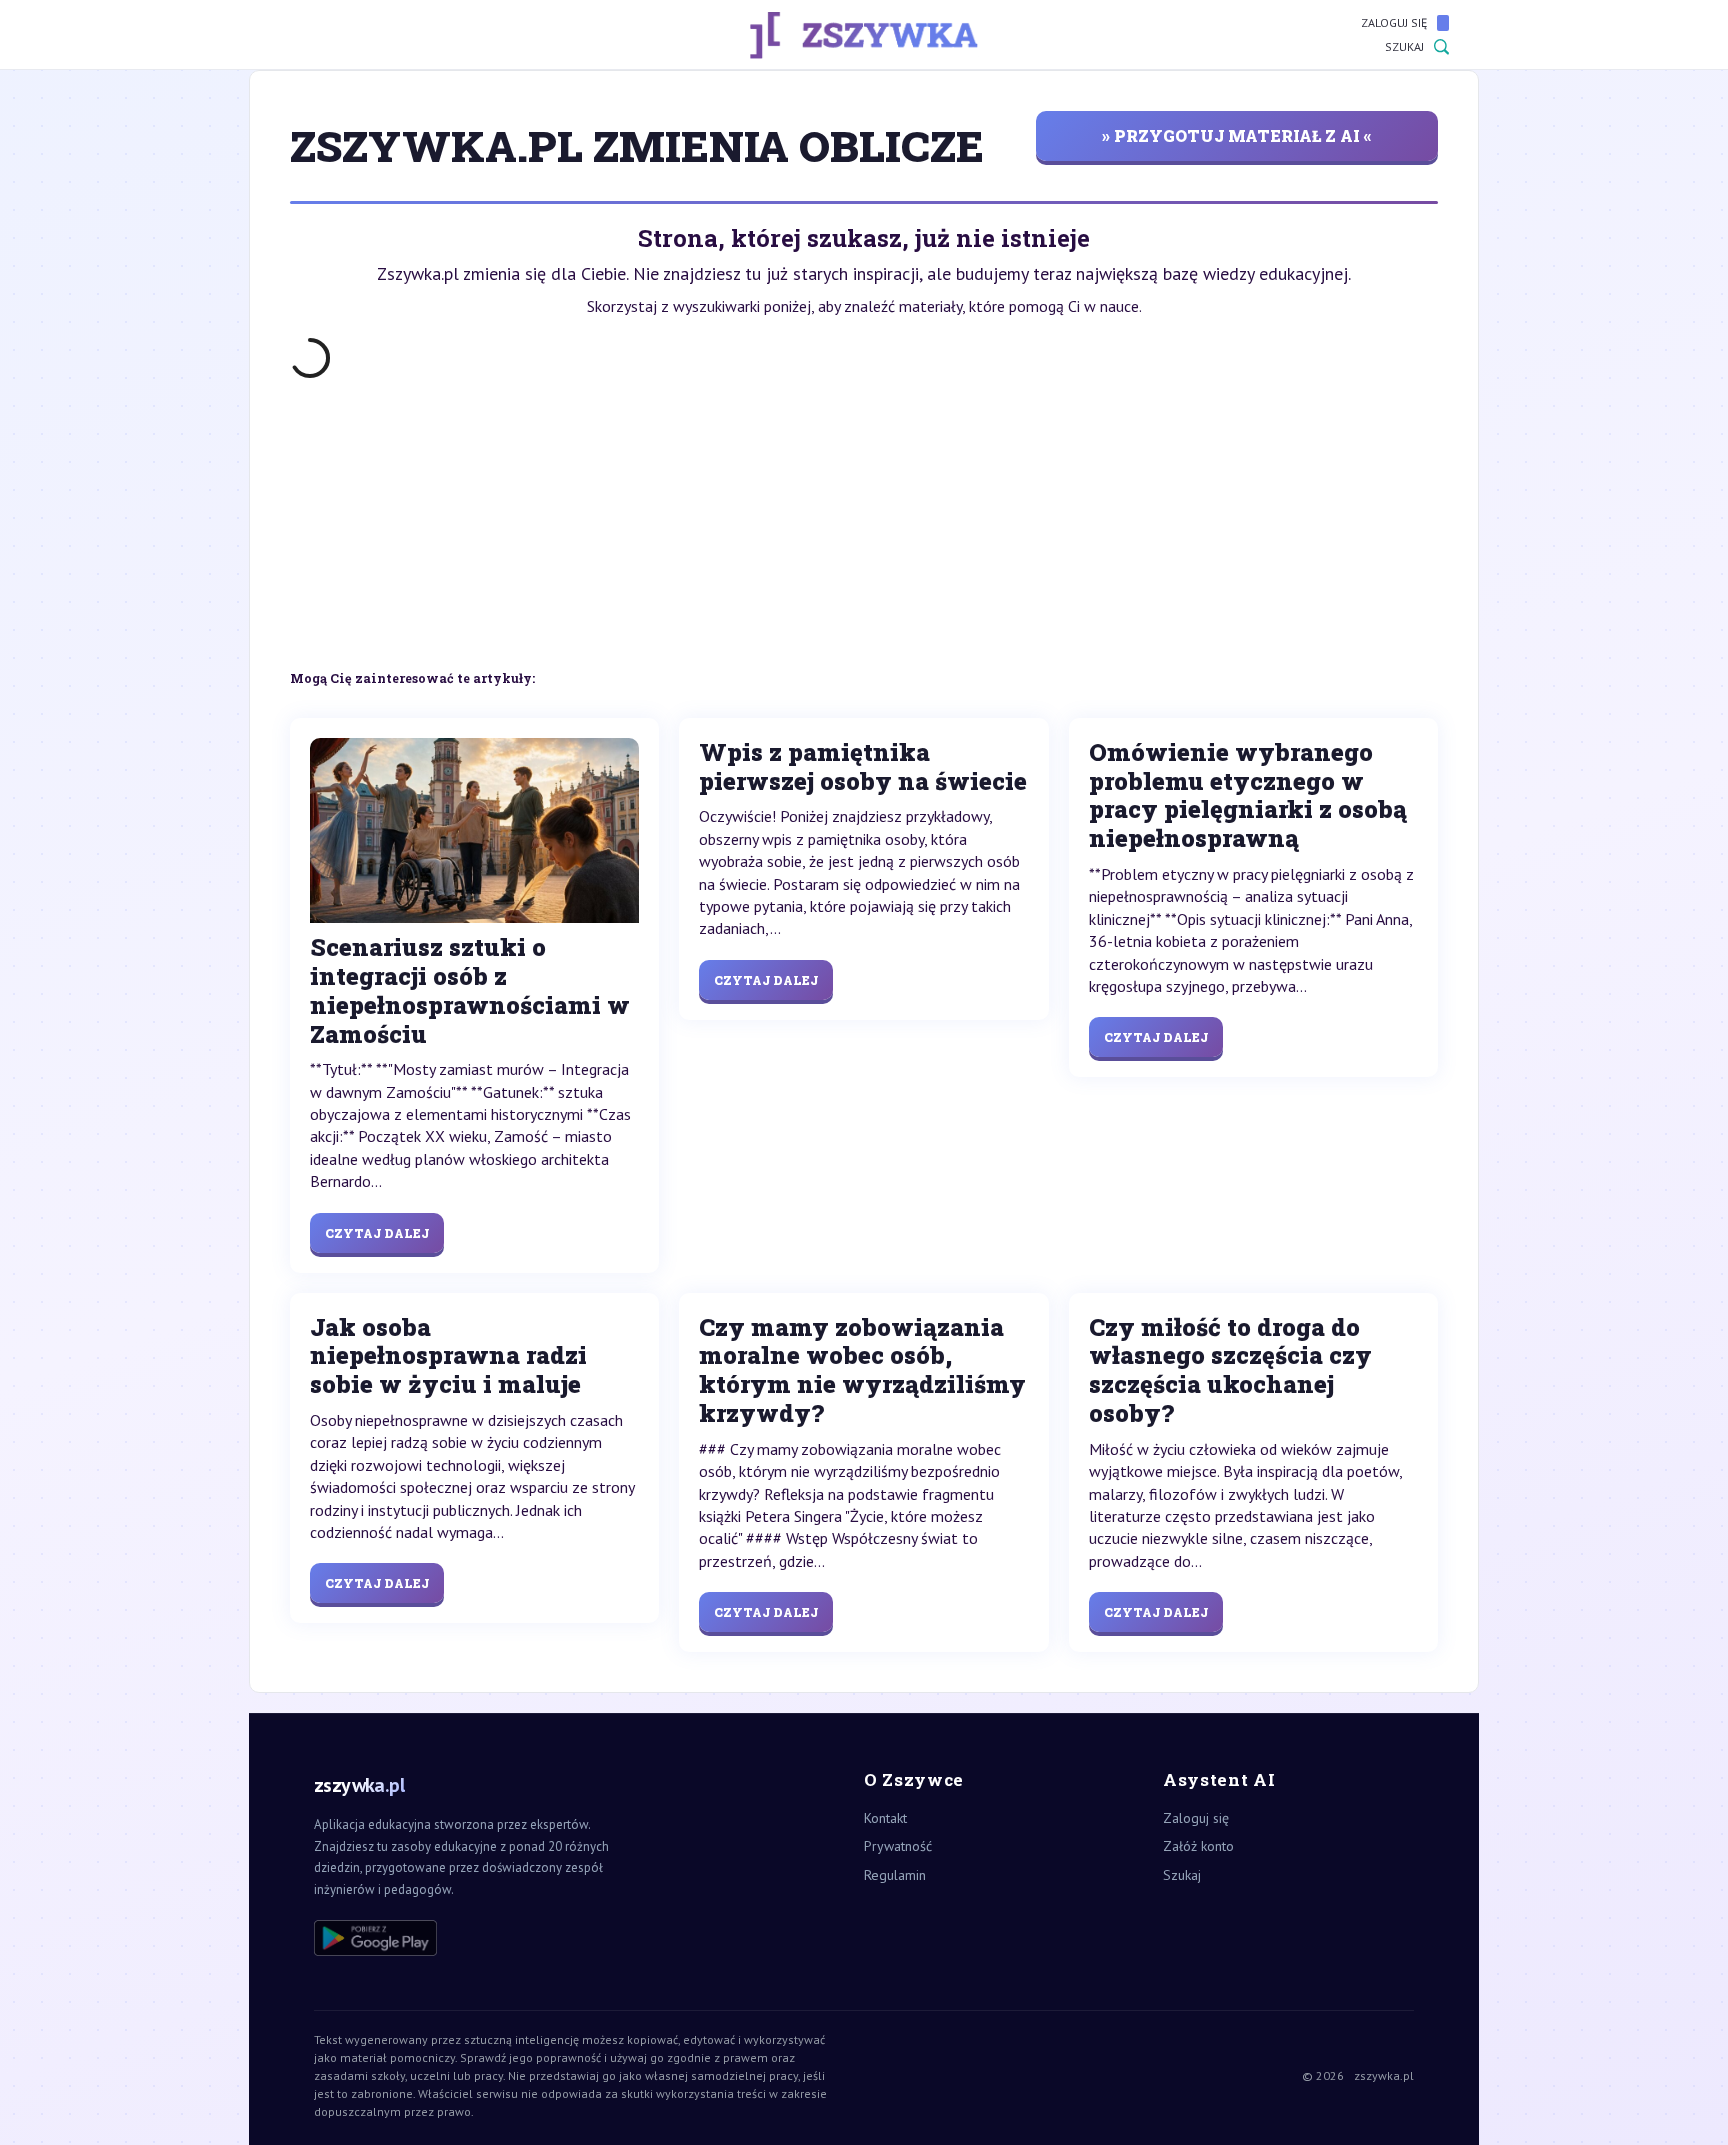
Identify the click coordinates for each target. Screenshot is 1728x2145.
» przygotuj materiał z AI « (1237, 135)
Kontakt (885, 1818)
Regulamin (895, 1875)
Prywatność (898, 1846)
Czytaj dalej (377, 1233)
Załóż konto (1198, 1846)
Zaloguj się (1394, 22)
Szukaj (1404, 46)
